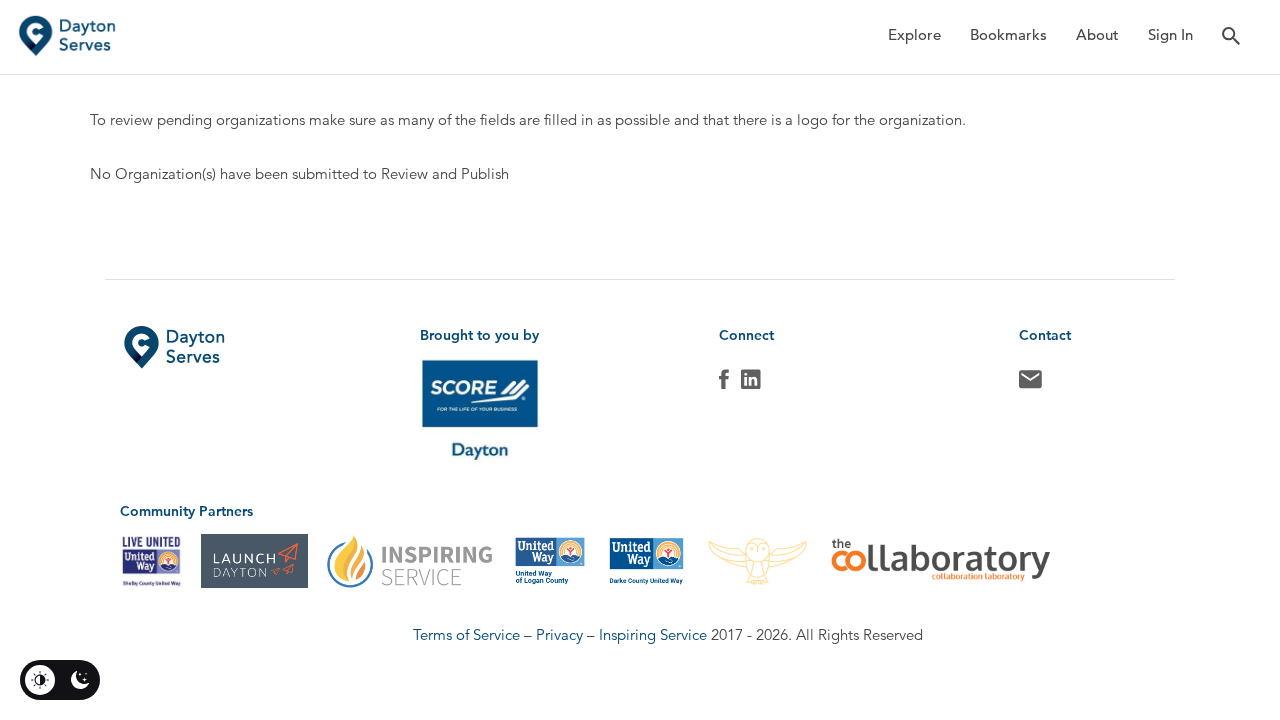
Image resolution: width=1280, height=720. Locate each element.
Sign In (1170, 34)
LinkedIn (751, 384)
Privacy (559, 634)
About (1097, 34)
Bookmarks (1008, 34)
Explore (914, 34)
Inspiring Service (653, 634)
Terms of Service (466, 634)
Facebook (724, 384)
